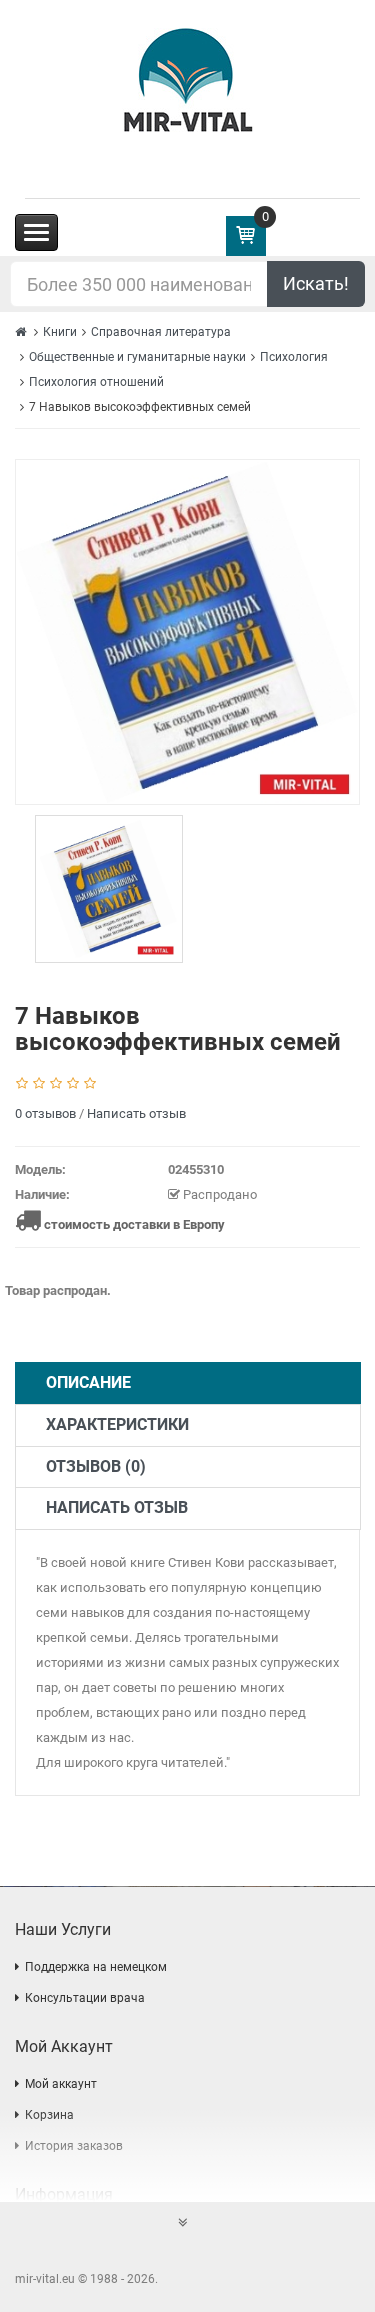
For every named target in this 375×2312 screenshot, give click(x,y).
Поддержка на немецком (96, 1967)
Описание (88, 1382)
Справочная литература (161, 332)
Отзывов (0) (96, 1466)
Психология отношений (96, 382)
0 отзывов (45, 1113)
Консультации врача (85, 1998)
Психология (294, 357)
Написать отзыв (136, 1113)
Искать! (316, 283)
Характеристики (117, 1424)
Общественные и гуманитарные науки (137, 357)
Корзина (49, 2115)
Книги (60, 332)
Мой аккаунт (61, 2084)
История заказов (74, 2146)
